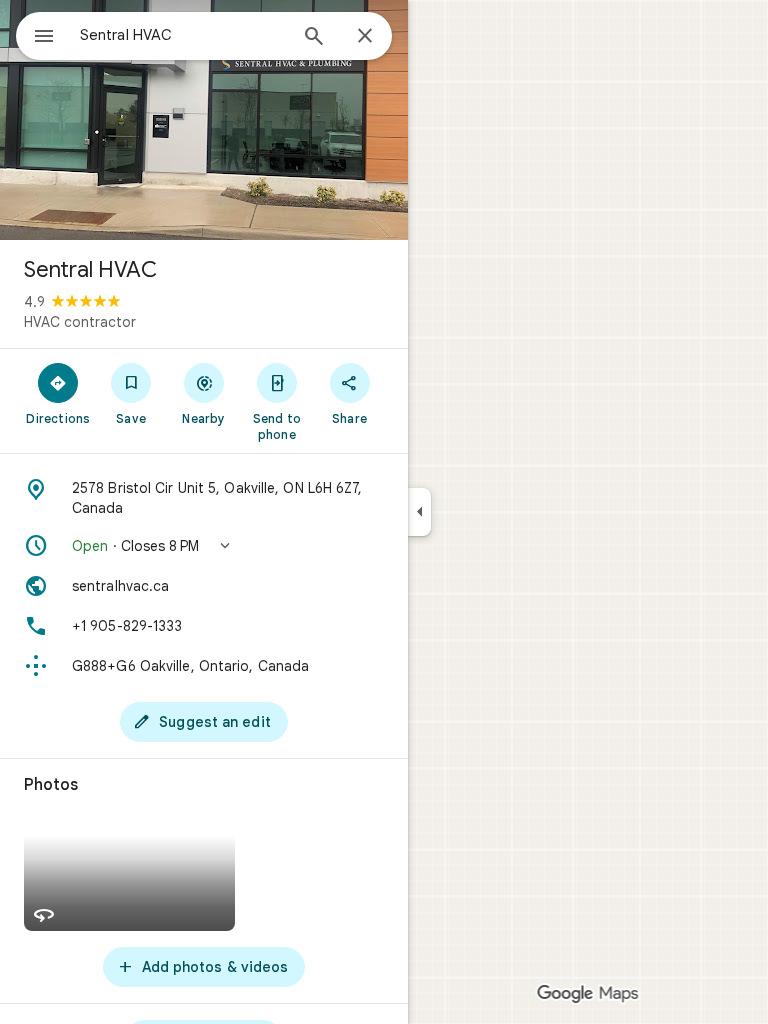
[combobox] (183, 35)
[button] (204, 546)
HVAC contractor (80, 322)
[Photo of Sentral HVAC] (204, 120)
